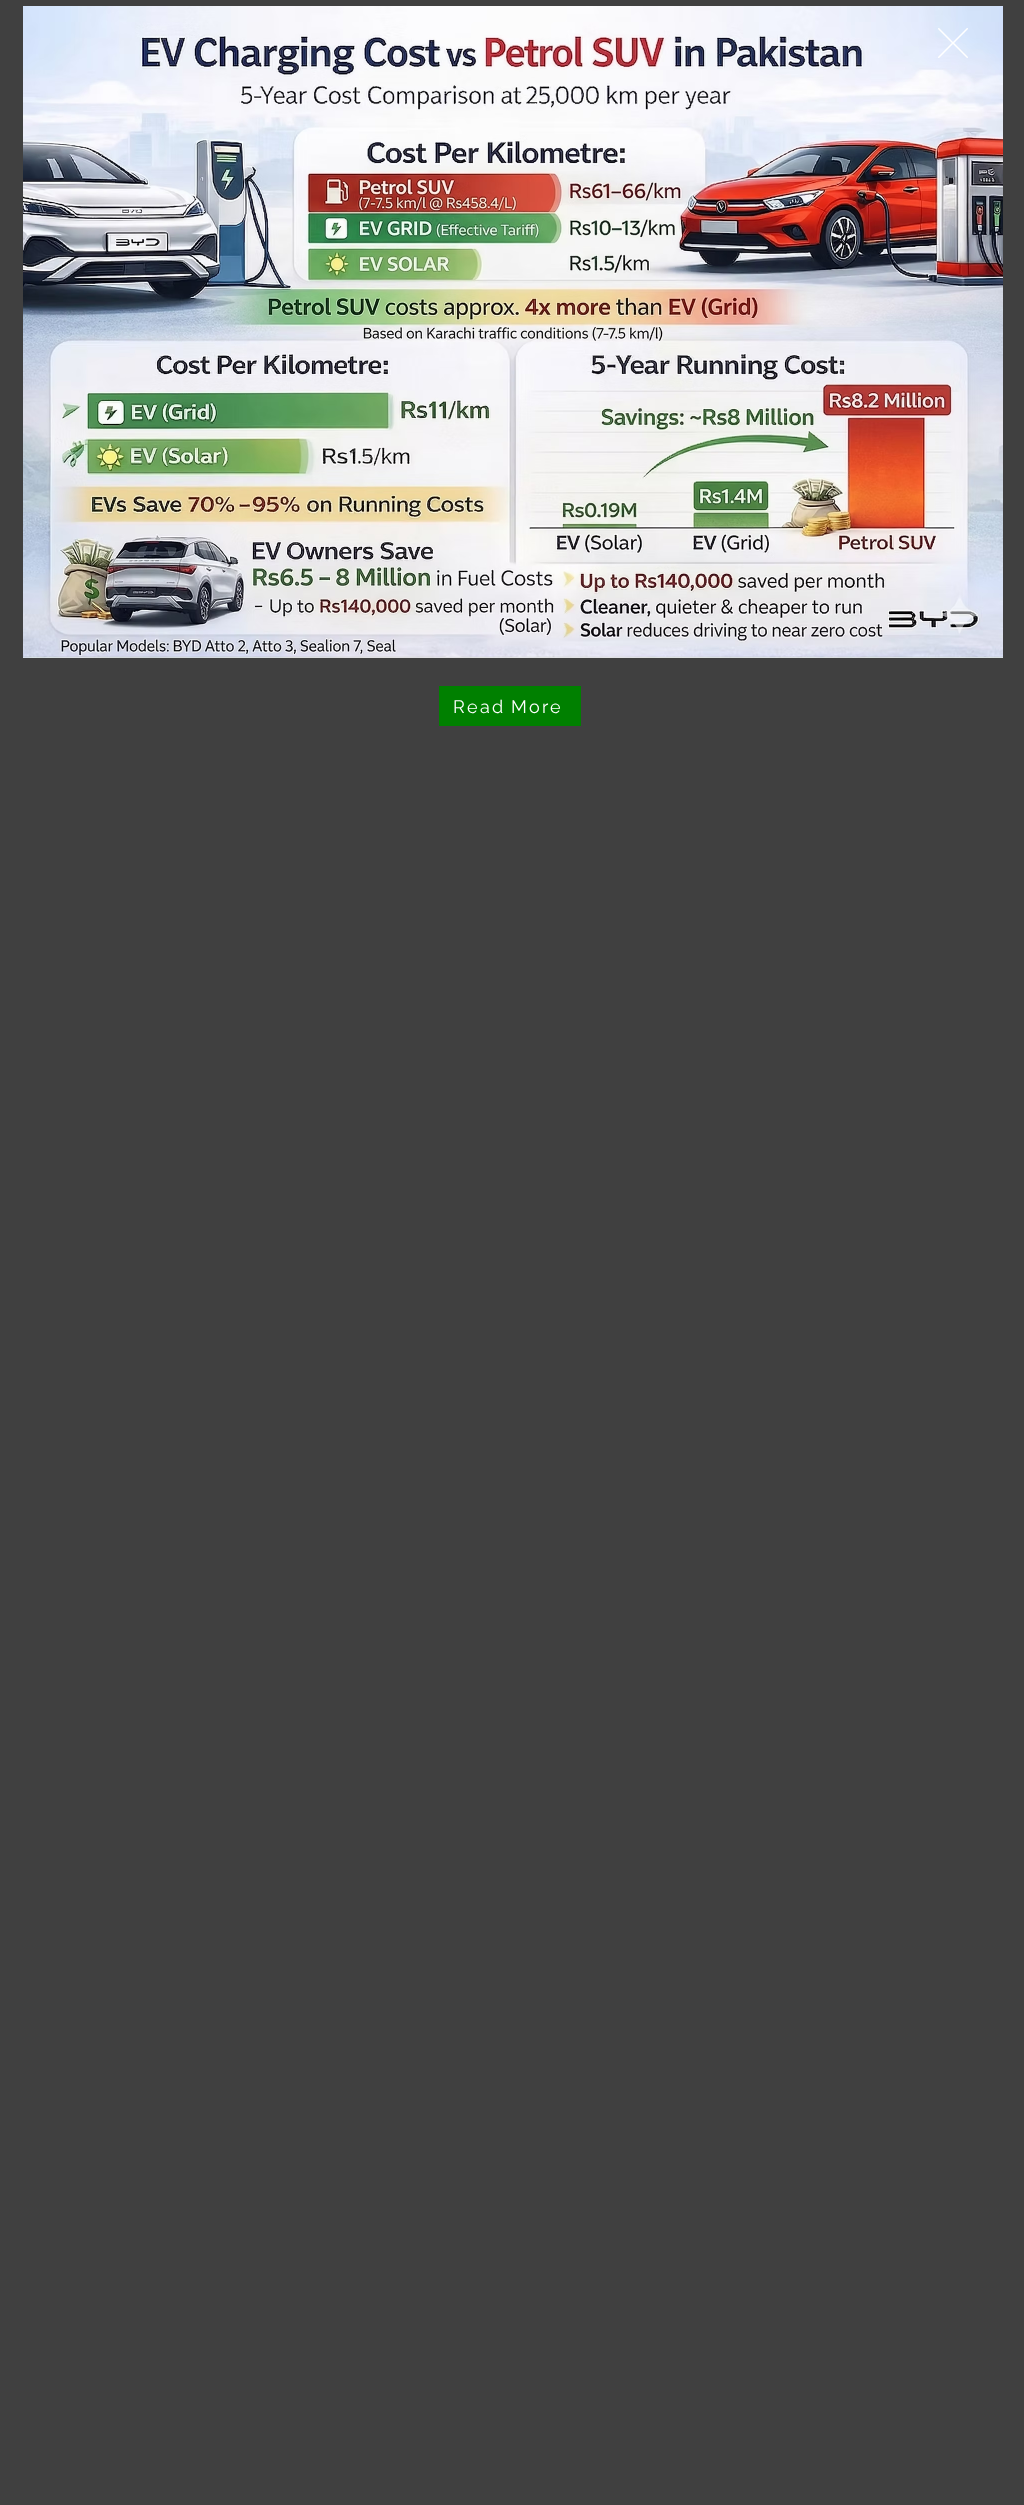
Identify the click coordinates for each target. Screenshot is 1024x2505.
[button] (953, 43)
